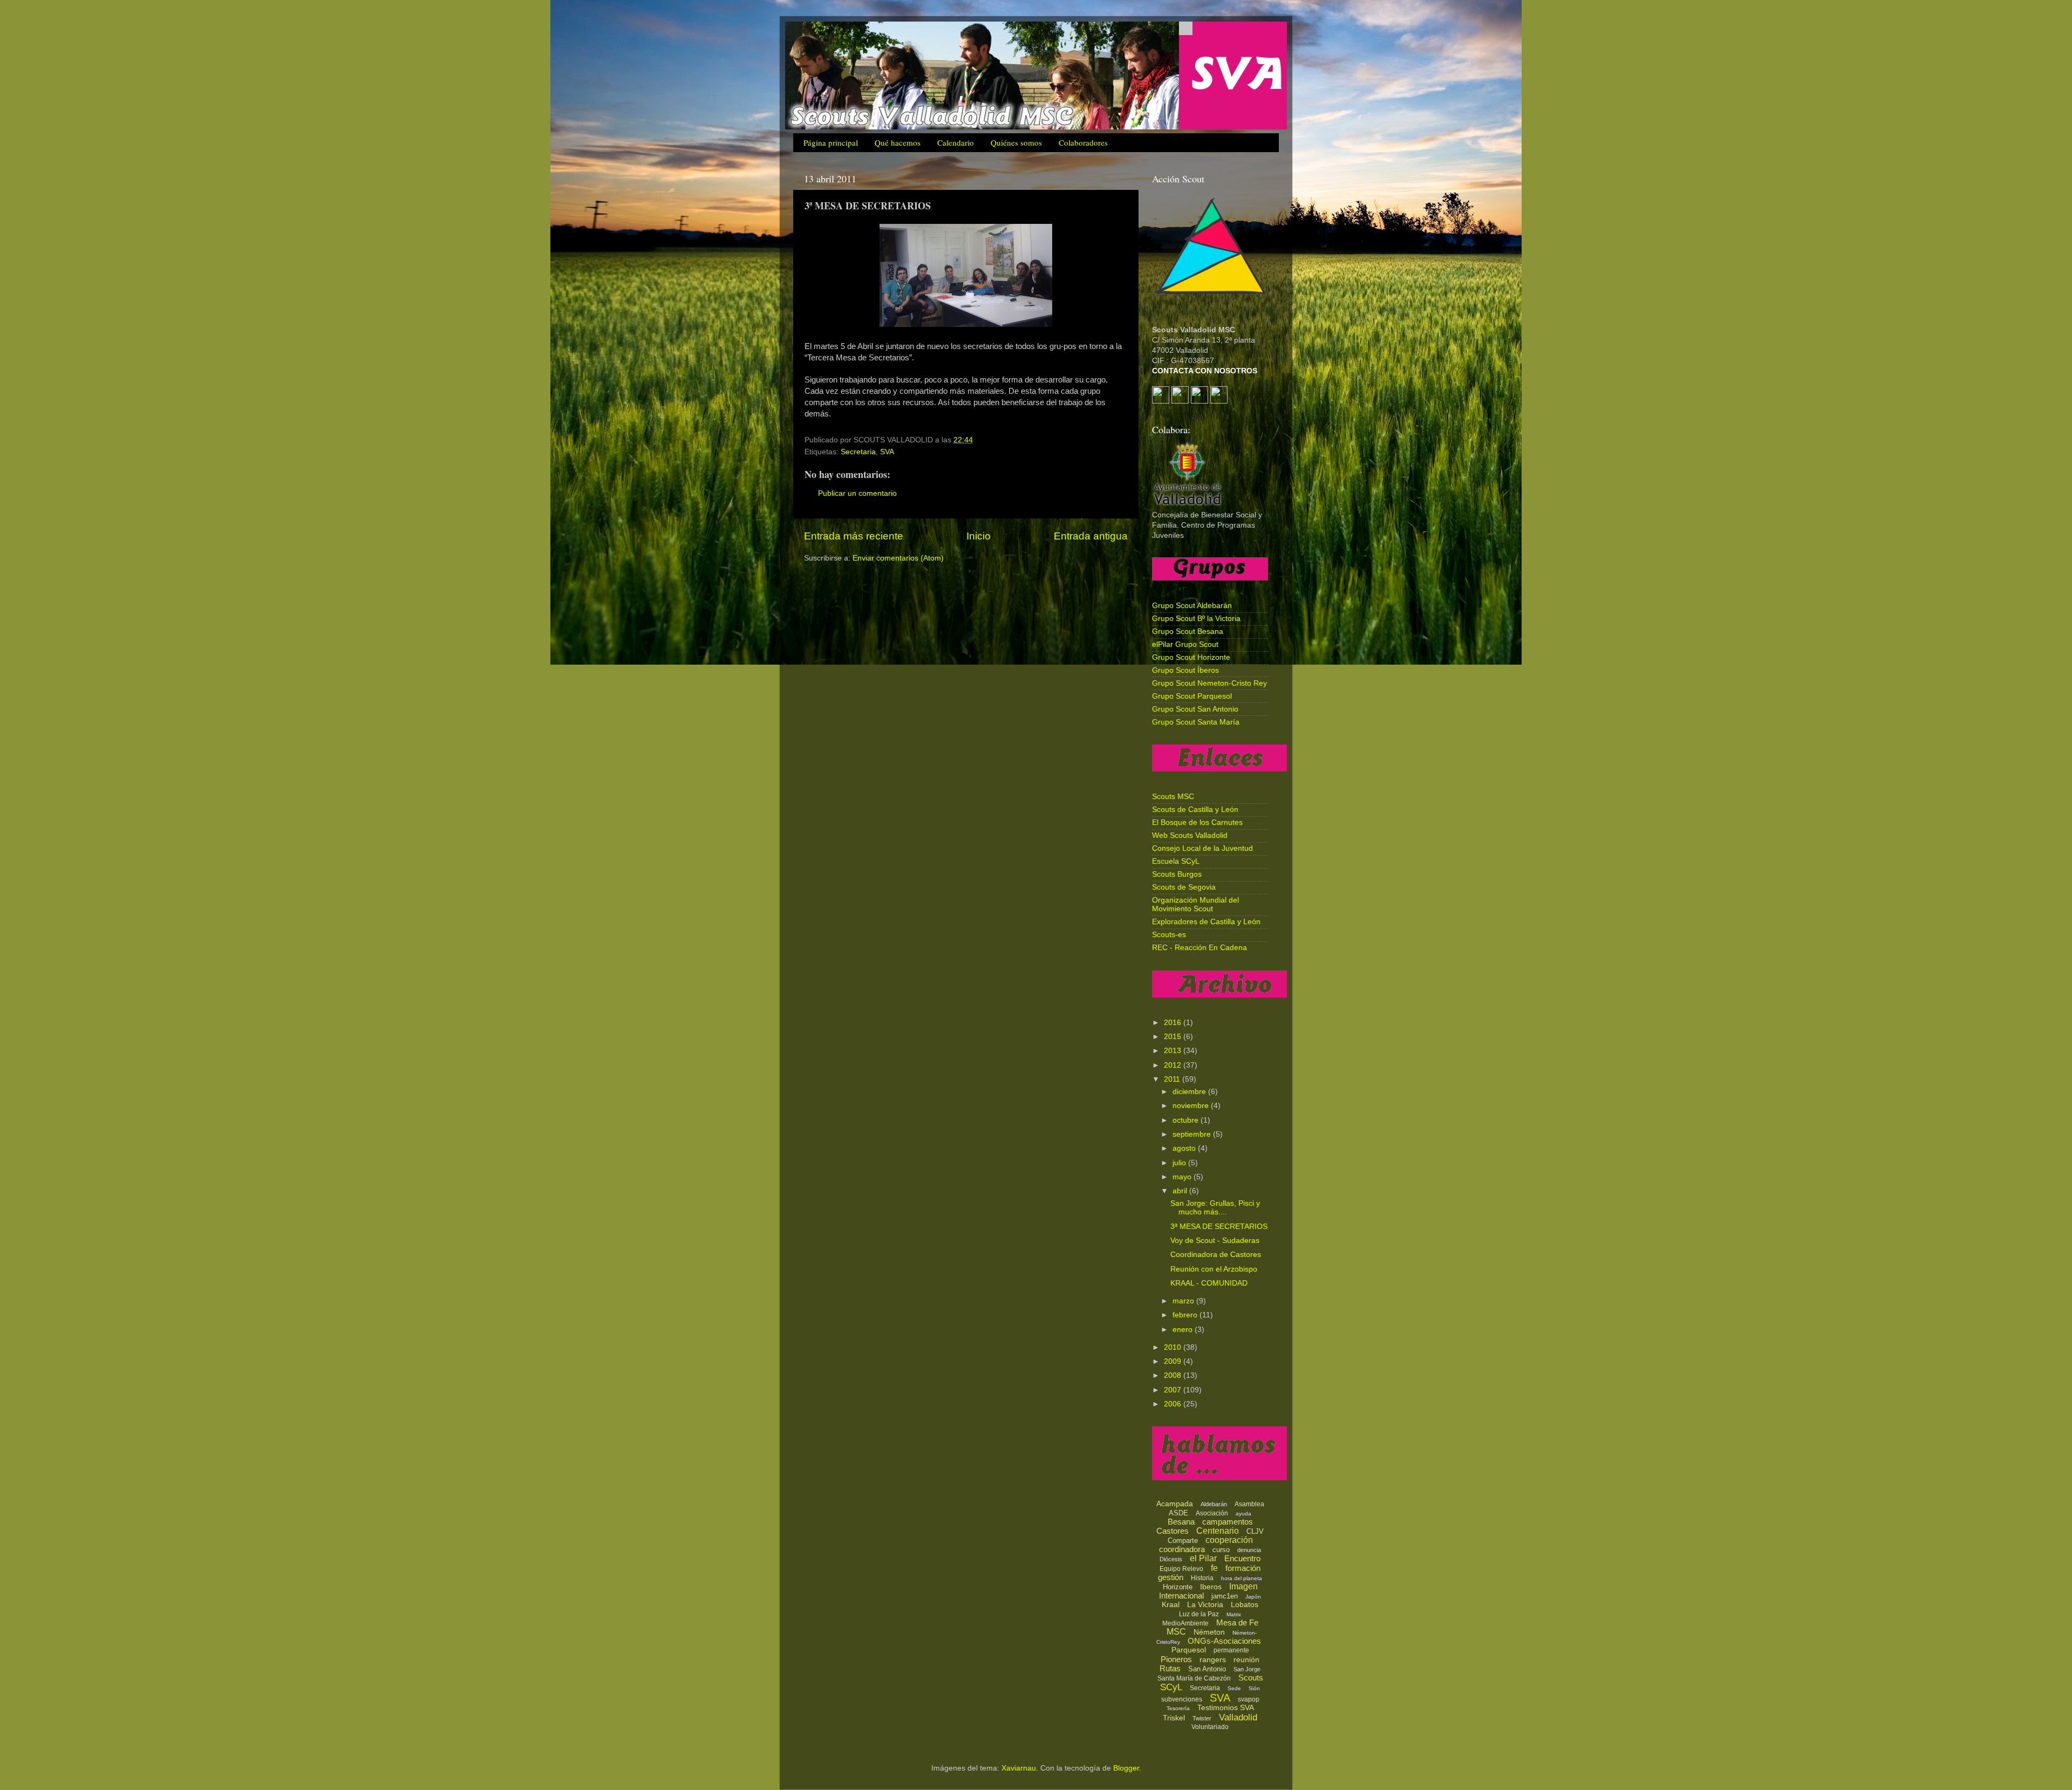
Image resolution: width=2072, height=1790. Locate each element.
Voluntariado (1210, 1727)
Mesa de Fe (1237, 1622)
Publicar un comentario (857, 493)
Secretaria (858, 452)
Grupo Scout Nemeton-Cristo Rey (1209, 683)
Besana (1181, 1522)
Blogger (1126, 1768)
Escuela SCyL (1176, 861)
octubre (1187, 1120)
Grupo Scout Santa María (1196, 722)
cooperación (1229, 1540)
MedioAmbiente (1185, 1623)
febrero (1186, 1315)
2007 (1174, 1390)
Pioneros (1176, 1659)
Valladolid (1238, 1717)
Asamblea (1249, 1504)
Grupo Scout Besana (1188, 631)
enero (1184, 1330)
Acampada (1175, 1504)
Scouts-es (1169, 935)
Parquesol (1189, 1650)
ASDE (1178, 1513)
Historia (1202, 1578)
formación (1243, 1568)
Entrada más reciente (854, 536)
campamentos (1228, 1522)
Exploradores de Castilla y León (1206, 922)
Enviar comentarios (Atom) (898, 558)
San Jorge (1247, 1669)
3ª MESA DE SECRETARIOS (1219, 1227)
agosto (1185, 1148)
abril (1181, 1191)
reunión (1246, 1659)
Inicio (979, 536)
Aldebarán (1214, 1504)
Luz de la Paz (1199, 1614)
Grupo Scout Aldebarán (1192, 606)
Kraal (1171, 1604)
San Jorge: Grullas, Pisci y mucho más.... (1215, 1208)
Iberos (1211, 1587)
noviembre (1192, 1106)
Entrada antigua (1091, 536)
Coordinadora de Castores (1216, 1255)
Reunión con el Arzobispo (1214, 1269)
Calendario (956, 142)
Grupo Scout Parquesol (1192, 696)
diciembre (1190, 1092)
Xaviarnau (1019, 1768)
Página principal (831, 142)
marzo (1184, 1301)
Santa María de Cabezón (1194, 1678)
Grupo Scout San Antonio (1195, 709)
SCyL (1171, 1687)
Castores (1173, 1531)
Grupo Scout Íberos (1185, 670)
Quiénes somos (1016, 142)
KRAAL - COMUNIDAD (1209, 1283)
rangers (1213, 1659)
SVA (887, 452)
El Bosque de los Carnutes (1197, 822)
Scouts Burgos (1177, 874)
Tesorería (1178, 1708)
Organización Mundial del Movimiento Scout (1195, 904)
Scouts (1251, 1678)
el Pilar (1203, 1558)
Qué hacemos (898, 142)
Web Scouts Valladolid (1190, 835)
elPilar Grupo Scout (1185, 644)
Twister (1202, 1718)
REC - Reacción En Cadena (1199, 948)
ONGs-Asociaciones (1224, 1641)
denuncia (1249, 1550)
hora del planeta (1242, 1578)
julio (1180, 1163)
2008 (1174, 1375)
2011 (1173, 1079)
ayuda (1243, 1514)
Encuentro (1242, 1558)
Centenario (1218, 1531)
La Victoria (1205, 1604)
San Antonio (1207, 1669)
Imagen (1243, 1586)
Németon (1209, 1632)
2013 (1174, 1051)
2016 (1174, 1023)
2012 (1174, 1065)
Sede (1234, 1688)
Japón (1253, 1597)
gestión (1171, 1577)
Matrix (1234, 1614)
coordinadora (1182, 1549)
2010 (1174, 1347)
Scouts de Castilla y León (1195, 809)
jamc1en (1225, 1596)
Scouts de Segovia (1184, 887)
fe (1214, 1568)
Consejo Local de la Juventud (1202, 848)
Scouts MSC (1173, 797)
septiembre (1193, 1134)
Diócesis (1171, 1559)
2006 (1174, 1404)
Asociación (1212, 1513)
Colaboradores (1083, 142)
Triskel (1174, 1718)
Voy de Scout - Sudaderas (1215, 1241)
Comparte (1183, 1540)
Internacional (1181, 1596)
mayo (1183, 1177)
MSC (1176, 1632)
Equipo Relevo (1181, 1569)
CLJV (1255, 1531)
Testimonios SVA (1226, 1707)
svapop (1249, 1699)
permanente (1231, 1650)
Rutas (1170, 1668)
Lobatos (1245, 1604)
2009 (1174, 1361)
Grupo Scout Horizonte (1191, 657)
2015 (1174, 1037)
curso (1221, 1550)
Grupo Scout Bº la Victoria (1196, 619)
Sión (1254, 1688)
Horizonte (1178, 1587)
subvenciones (1182, 1699)
